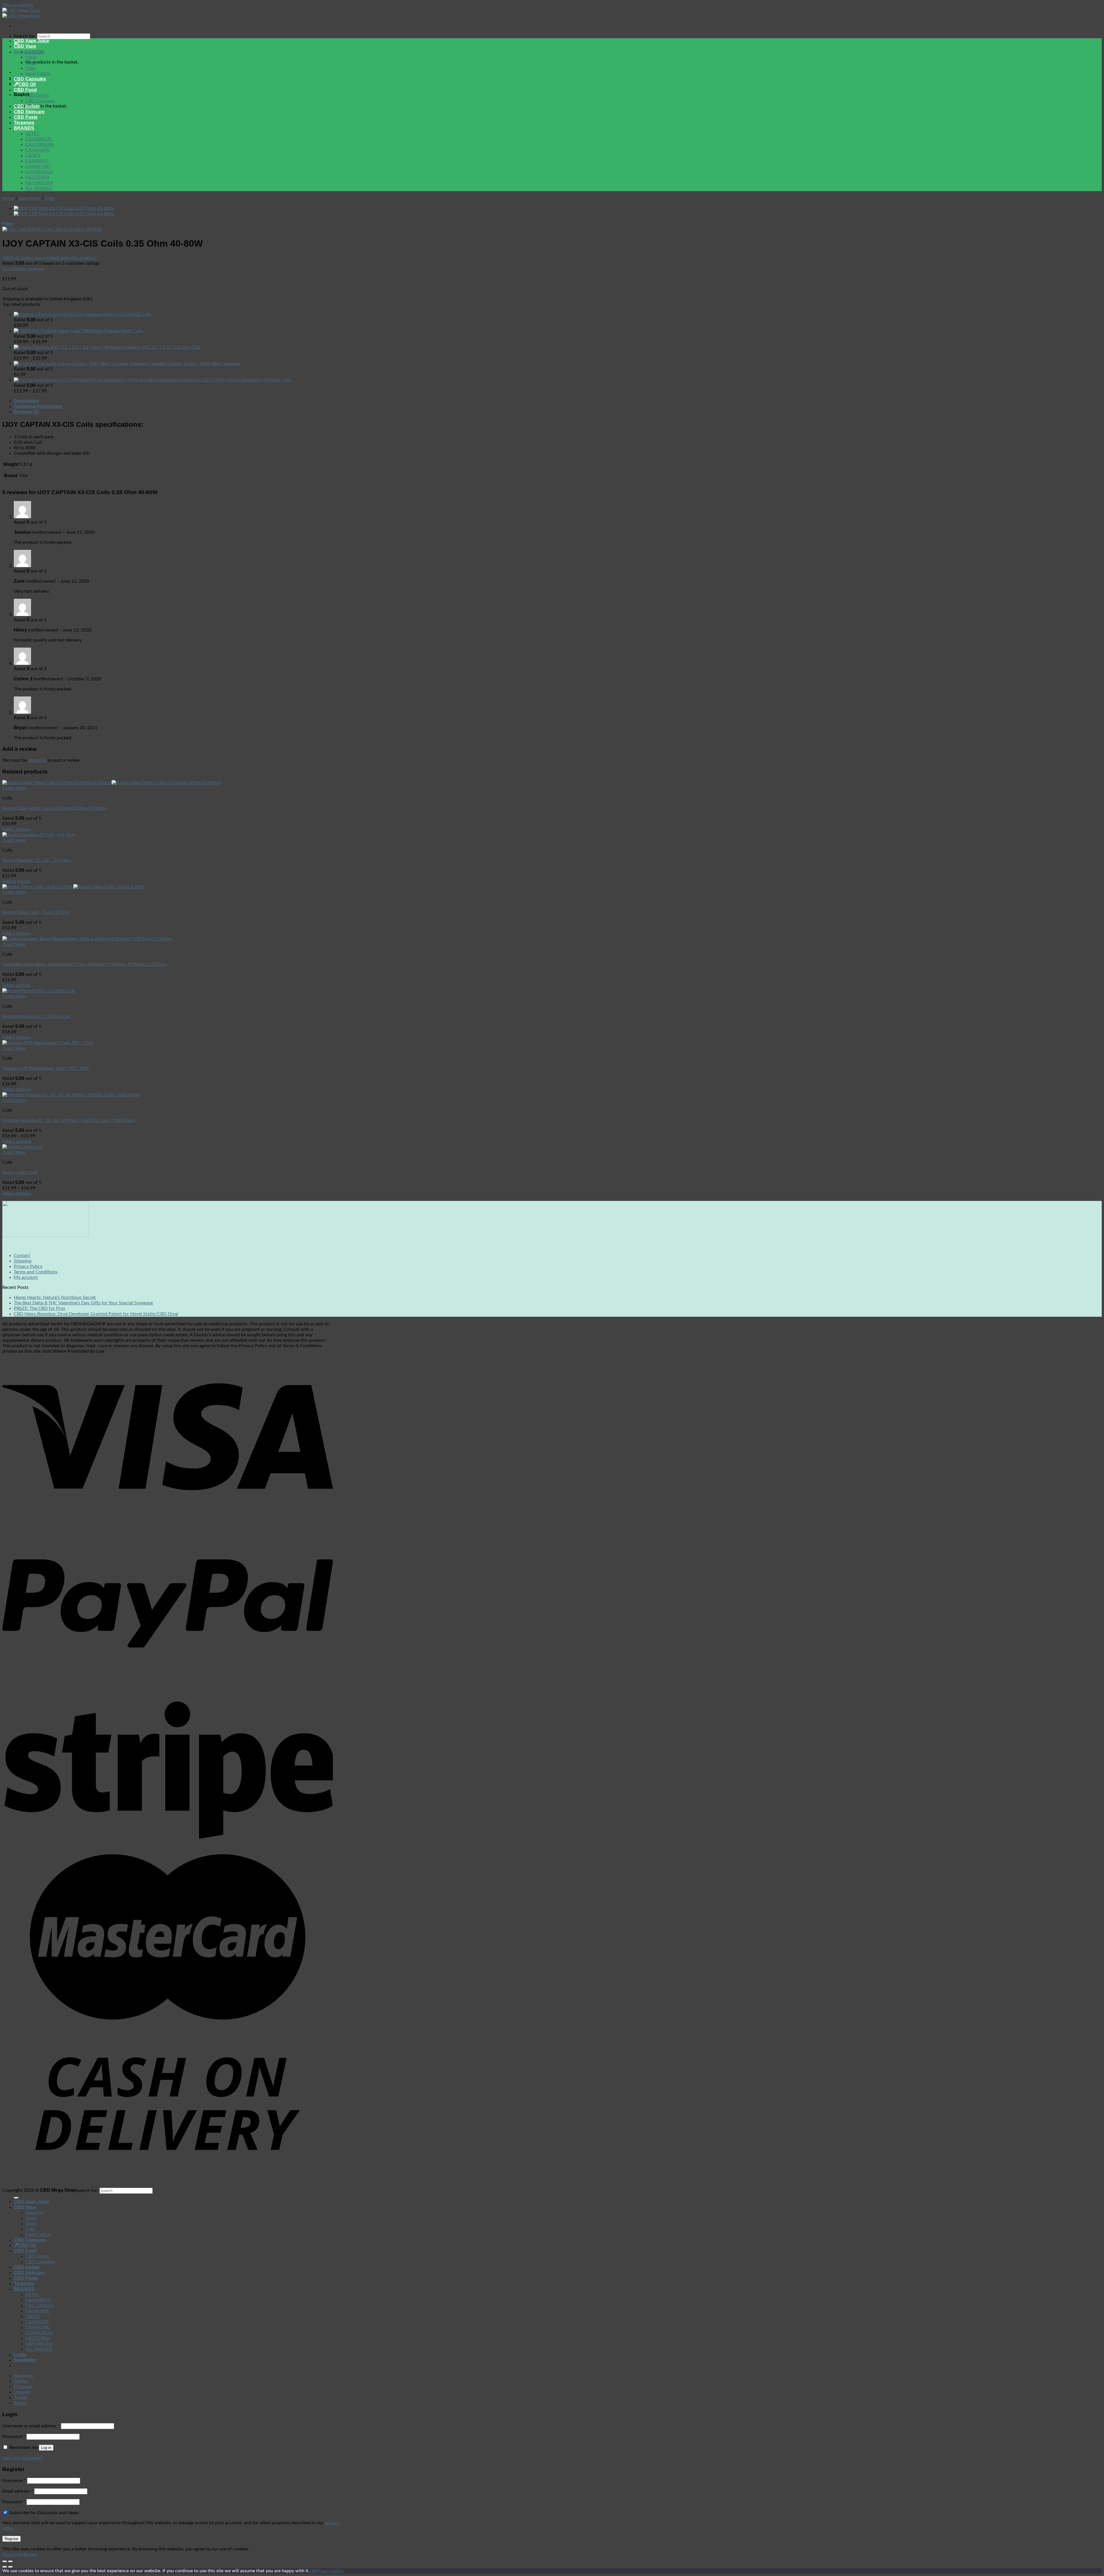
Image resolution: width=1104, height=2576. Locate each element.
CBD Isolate (27, 106)
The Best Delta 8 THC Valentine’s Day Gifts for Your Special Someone (83, 1303)
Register (11, 2539)
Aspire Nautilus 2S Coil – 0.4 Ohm (37, 860)
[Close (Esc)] (5, 2561)
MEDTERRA (37, 177)
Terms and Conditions (36, 1272)
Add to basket (16, 881)
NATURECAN (39, 183)
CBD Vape (25, 46)
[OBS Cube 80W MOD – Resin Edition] (64, 214)
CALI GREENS (40, 145)
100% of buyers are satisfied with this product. (49, 258)
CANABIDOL (39, 139)
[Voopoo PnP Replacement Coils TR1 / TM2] (48, 1043)
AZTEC (32, 134)
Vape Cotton (38, 74)
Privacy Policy (28, 1266)
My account (26, 1277)
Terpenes (24, 123)
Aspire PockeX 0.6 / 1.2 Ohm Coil (36, 1016)
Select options (17, 829)
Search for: (25, 36)
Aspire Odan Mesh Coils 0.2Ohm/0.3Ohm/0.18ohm (55, 808)
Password (14, 2437)
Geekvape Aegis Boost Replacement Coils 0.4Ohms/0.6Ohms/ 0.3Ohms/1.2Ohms (85, 964)
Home (8, 198)
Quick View (14, 788)
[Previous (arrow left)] (5, 2567)
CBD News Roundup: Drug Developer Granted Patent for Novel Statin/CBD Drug (96, 1314)
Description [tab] (26, 401)
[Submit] (16, 2198)
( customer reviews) (23, 269)
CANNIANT (37, 161)
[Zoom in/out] (10, 2561)
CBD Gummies (40, 101)
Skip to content (18, 5)
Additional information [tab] (38, 406)
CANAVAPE (37, 150)
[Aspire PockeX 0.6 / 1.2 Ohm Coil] (39, 991)
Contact (22, 1256)
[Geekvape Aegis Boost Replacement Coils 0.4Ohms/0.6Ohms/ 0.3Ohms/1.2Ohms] (87, 939)
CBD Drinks (37, 95)
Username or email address (31, 2426)
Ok (313, 2571)
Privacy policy (330, 2571)
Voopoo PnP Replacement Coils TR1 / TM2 (46, 1068)
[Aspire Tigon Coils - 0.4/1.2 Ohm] (73, 887)
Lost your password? (23, 2458)
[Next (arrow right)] (10, 2567)
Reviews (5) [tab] (26, 412)
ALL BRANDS (39, 188)
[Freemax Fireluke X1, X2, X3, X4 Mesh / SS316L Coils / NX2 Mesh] (71, 1095)
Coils (30, 68)
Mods (31, 57)
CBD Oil (27, 84)
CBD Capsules (30, 79)
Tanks (31, 63)
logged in (37, 760)
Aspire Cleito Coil (20, 1172)
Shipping (23, 1261)
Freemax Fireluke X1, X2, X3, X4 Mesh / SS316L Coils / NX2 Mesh (69, 1120)
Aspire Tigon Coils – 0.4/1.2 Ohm (36, 912)
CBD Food (25, 90)
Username (14, 2481)
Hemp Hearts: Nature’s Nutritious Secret (55, 1297)
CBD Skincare (29, 112)
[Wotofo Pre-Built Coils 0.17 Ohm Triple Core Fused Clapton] (64, 208)
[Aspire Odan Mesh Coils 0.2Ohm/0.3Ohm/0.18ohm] (112, 783)
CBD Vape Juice (31, 41)
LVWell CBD (38, 166)
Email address (18, 2491)
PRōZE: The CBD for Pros (40, 1308)
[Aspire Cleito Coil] (22, 1147)
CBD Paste (26, 117)
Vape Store (29, 198)
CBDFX (33, 156)
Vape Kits (35, 52)
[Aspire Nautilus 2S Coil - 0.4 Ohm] (39, 835)
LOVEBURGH (39, 172)
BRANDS (24, 128)
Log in (46, 2448)
